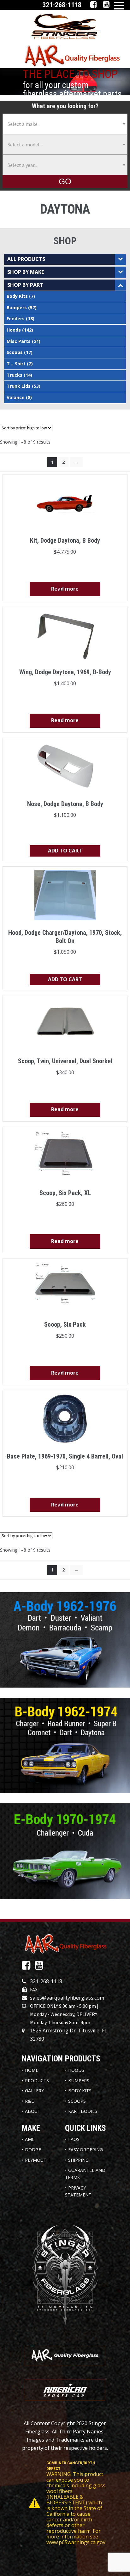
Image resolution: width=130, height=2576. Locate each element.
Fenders (16, 318)
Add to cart (65, 851)
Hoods (14, 330)
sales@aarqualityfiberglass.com (67, 1998)
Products (37, 2081)
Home (32, 2070)
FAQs (74, 2139)
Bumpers (17, 307)
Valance (16, 397)
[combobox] (65, 124)
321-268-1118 (46, 1981)
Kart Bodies (83, 2111)
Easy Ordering (86, 2150)
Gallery (34, 2091)
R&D (30, 2101)
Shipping (78, 2160)
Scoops (15, 352)
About (33, 2111)
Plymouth (37, 2160)
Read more (65, 589)
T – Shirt (16, 364)
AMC (30, 2139)
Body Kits (17, 296)
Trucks (15, 375)
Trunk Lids (19, 386)
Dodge (33, 2150)
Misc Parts (19, 341)
